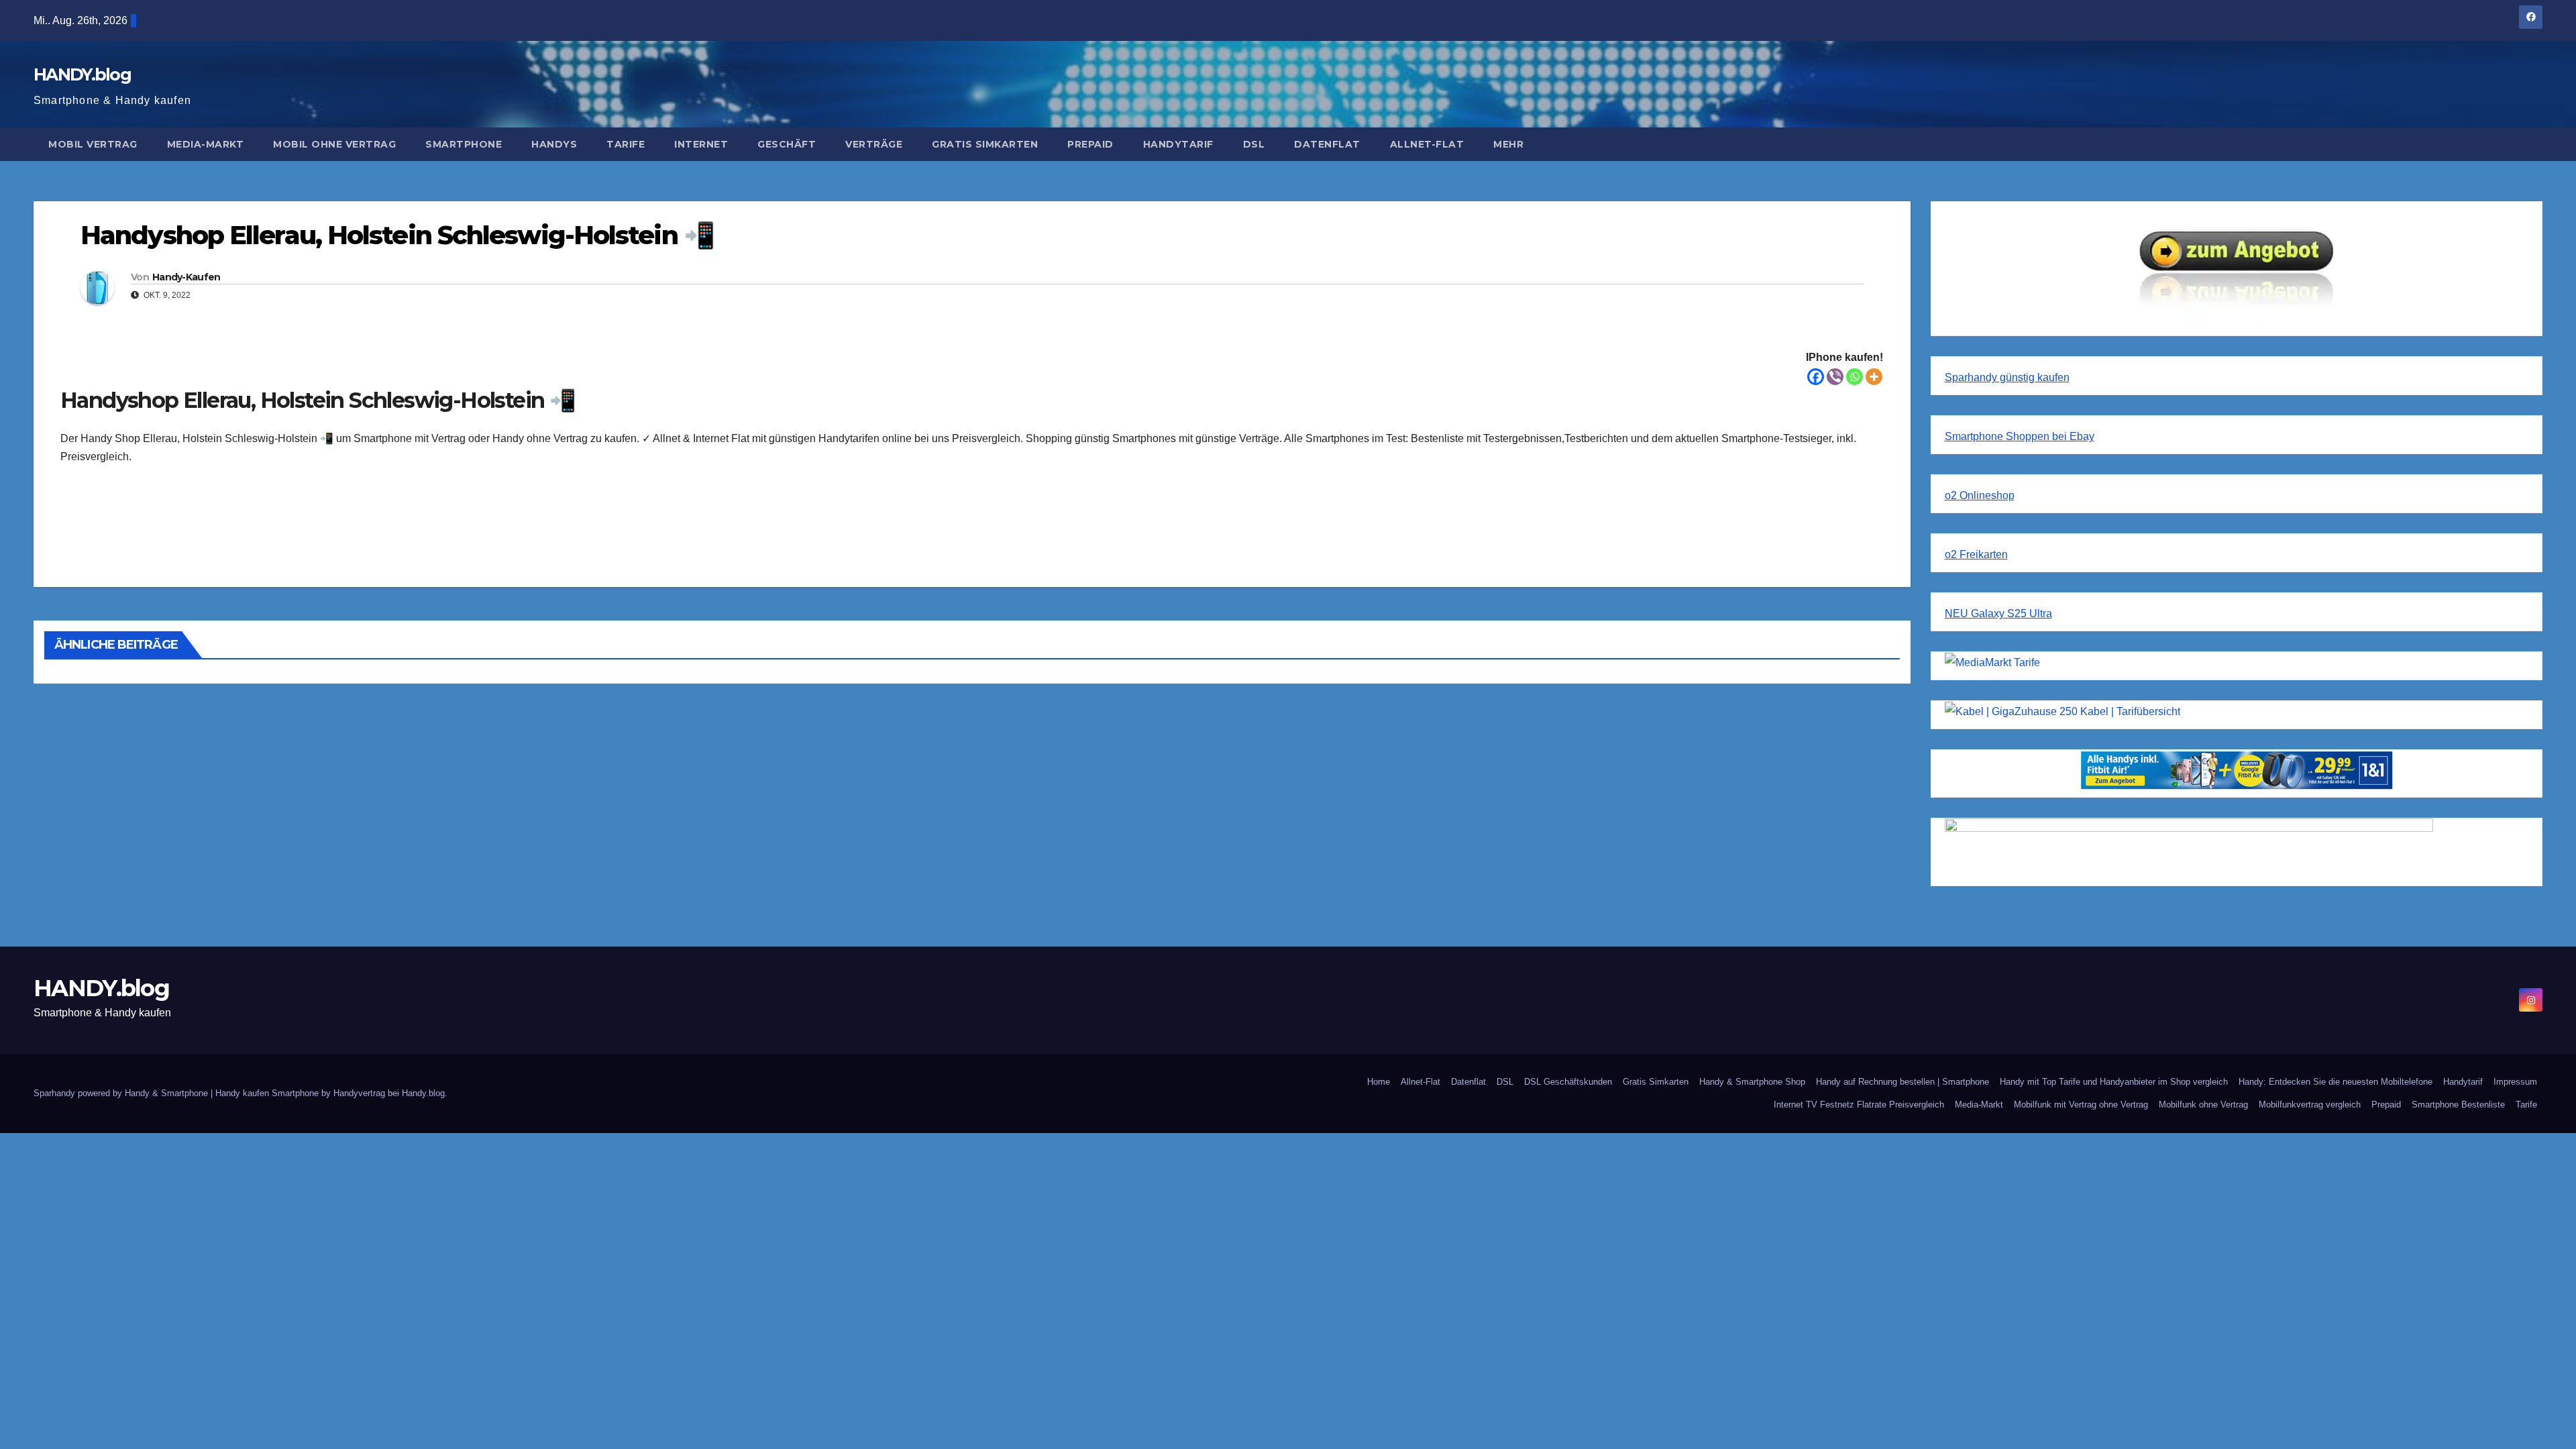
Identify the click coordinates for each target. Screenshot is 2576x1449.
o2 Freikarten (1976, 554)
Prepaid (1090, 144)
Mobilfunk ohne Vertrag (2203, 1105)
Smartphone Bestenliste (2458, 1105)
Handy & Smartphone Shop (1752, 1082)
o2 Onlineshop (1980, 495)
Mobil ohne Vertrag (334, 144)
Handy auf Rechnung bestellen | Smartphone (1902, 1082)
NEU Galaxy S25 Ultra (1998, 613)
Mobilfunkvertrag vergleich (2310, 1105)
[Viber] (1835, 377)
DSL (1254, 144)
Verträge (874, 144)
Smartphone (464, 144)
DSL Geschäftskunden (1568, 1082)
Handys (554, 144)
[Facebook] (1816, 377)
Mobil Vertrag (93, 144)
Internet (701, 144)
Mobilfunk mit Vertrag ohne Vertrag (2081, 1105)
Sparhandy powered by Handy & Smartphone (122, 1093)
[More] (1874, 377)
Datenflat (1327, 144)
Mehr (1508, 144)
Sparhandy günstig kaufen (2007, 377)
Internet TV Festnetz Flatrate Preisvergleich (1859, 1105)
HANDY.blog (82, 74)
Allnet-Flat (1427, 144)
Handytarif (1178, 144)
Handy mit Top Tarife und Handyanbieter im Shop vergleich (2114, 1082)
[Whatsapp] (1855, 377)
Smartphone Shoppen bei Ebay (2020, 436)
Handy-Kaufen (186, 277)
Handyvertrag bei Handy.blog (389, 1093)
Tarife (626, 144)
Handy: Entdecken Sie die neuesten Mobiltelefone (2336, 1082)
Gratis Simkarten (985, 144)
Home (1379, 1082)
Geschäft (787, 144)
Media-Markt (206, 144)
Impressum (2515, 1082)
